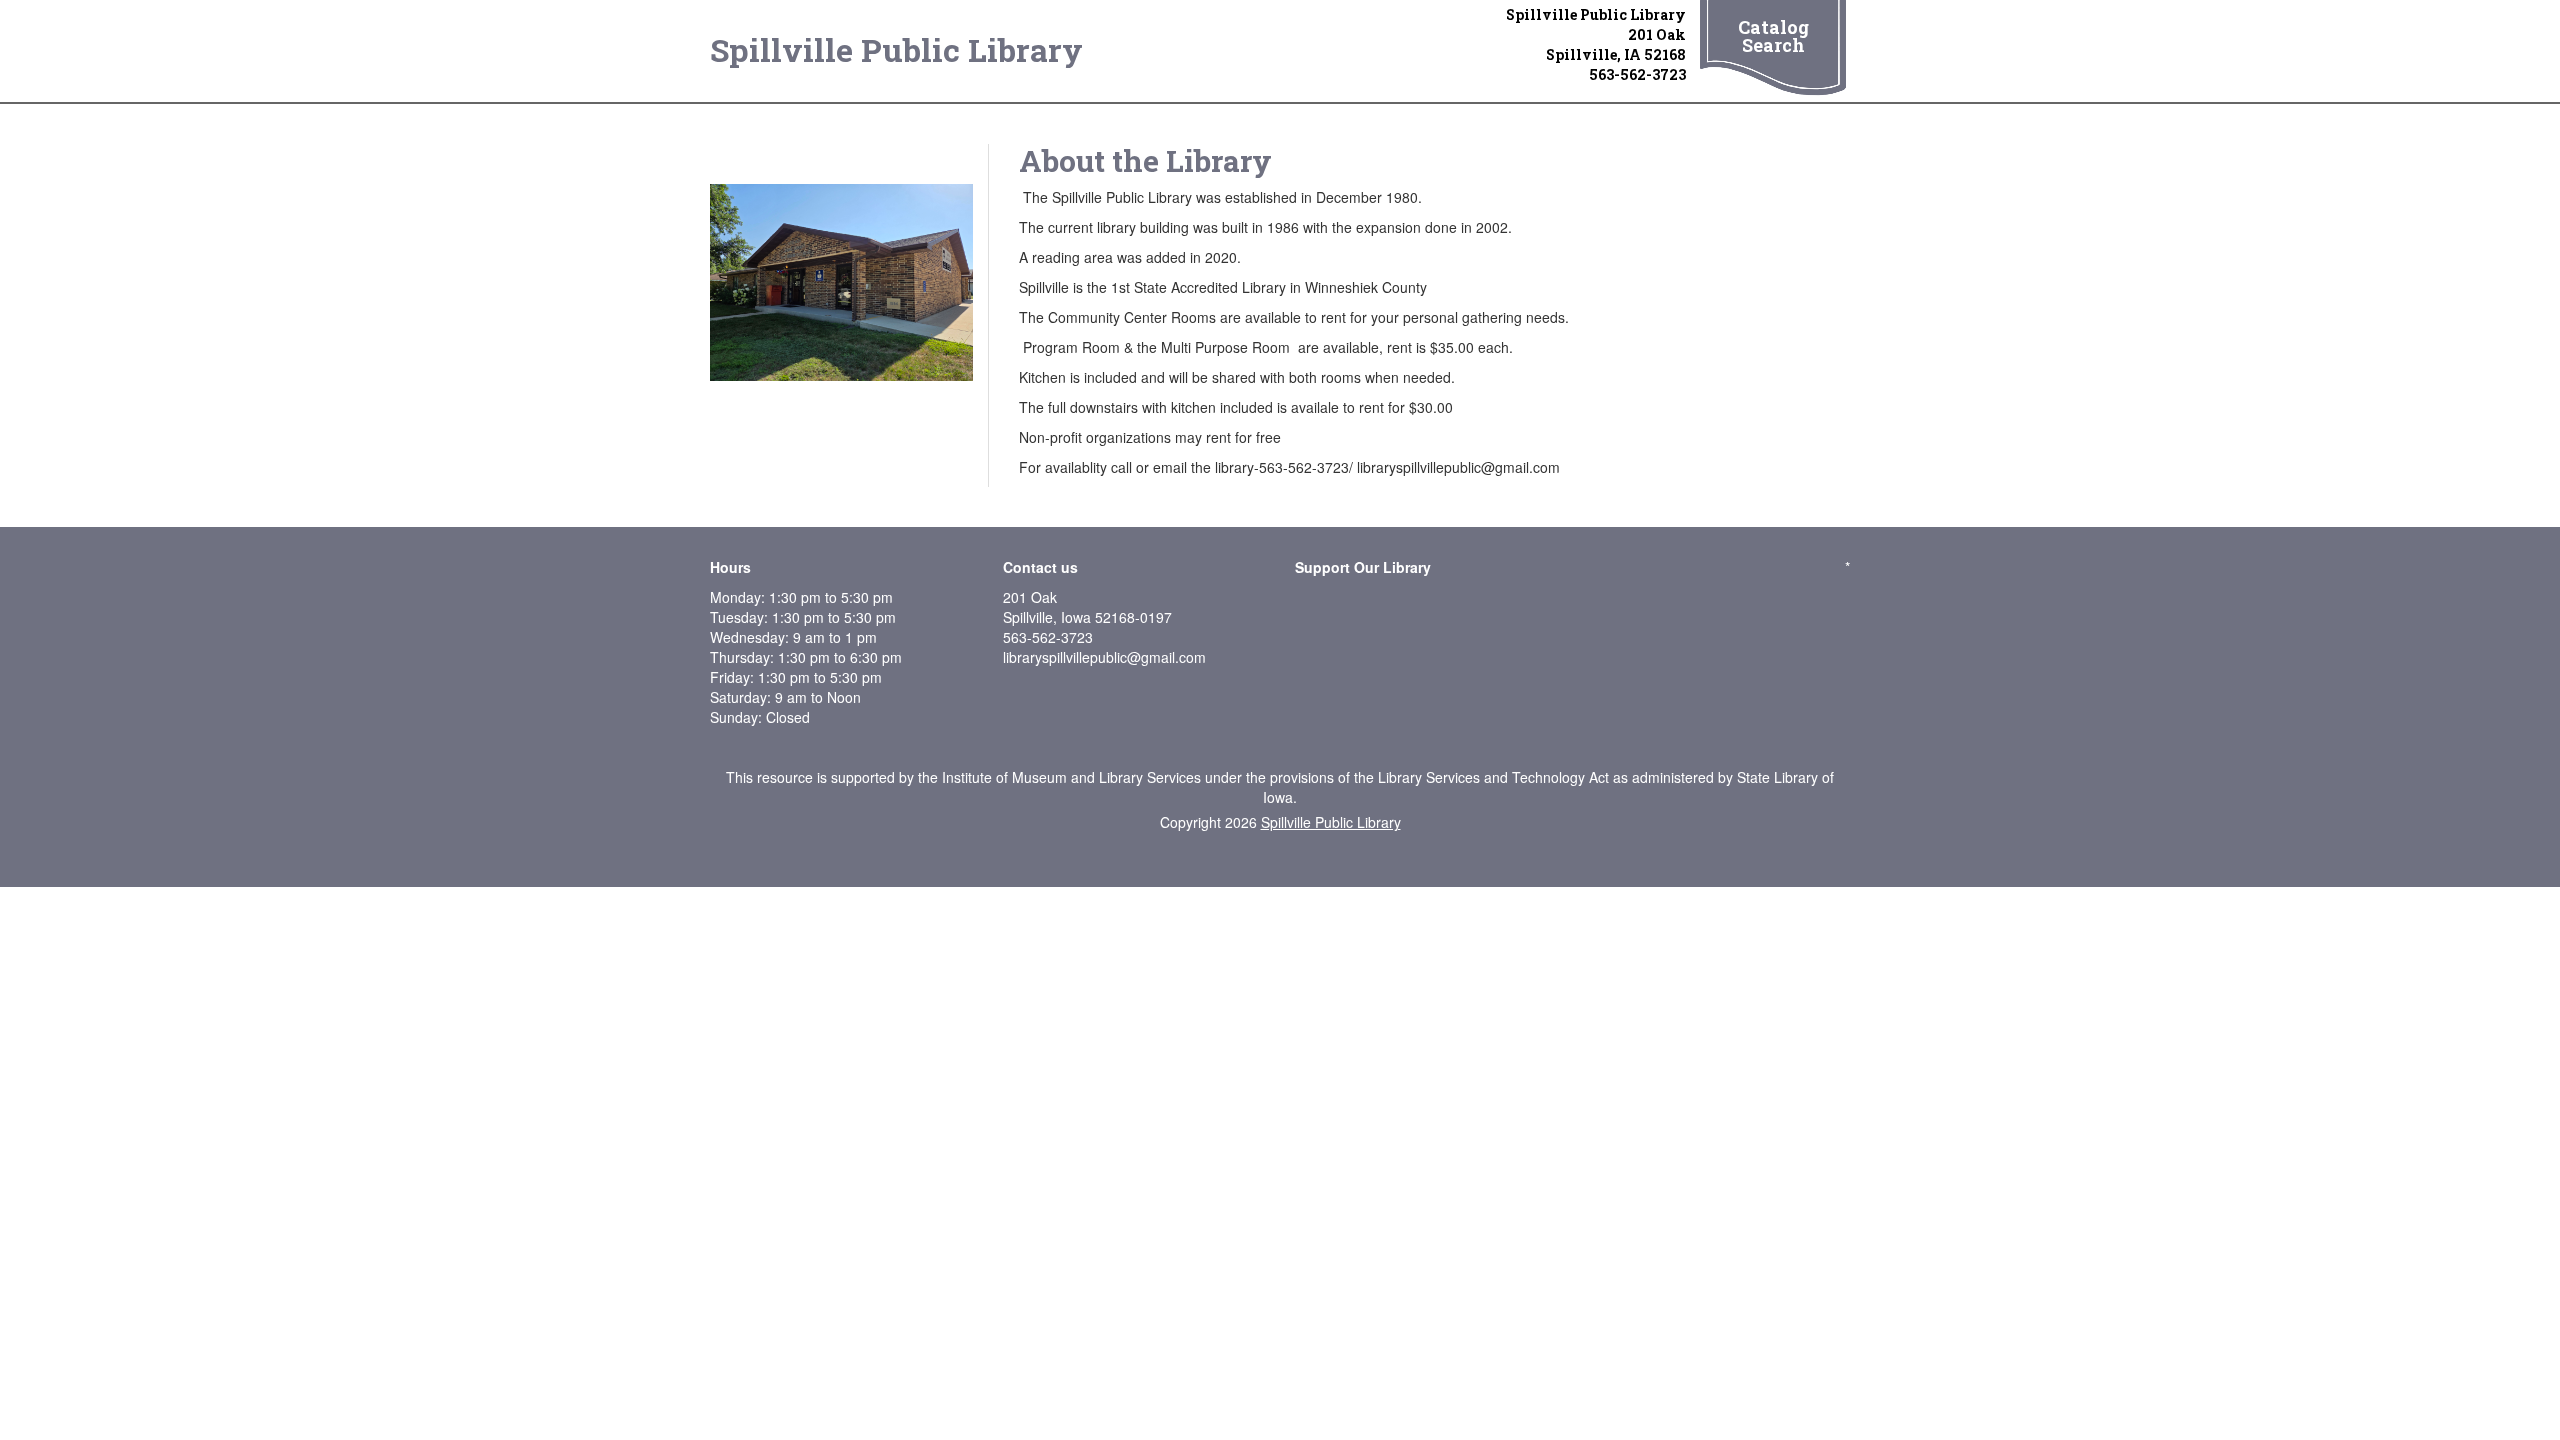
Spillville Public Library (896, 49)
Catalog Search (1773, 36)
